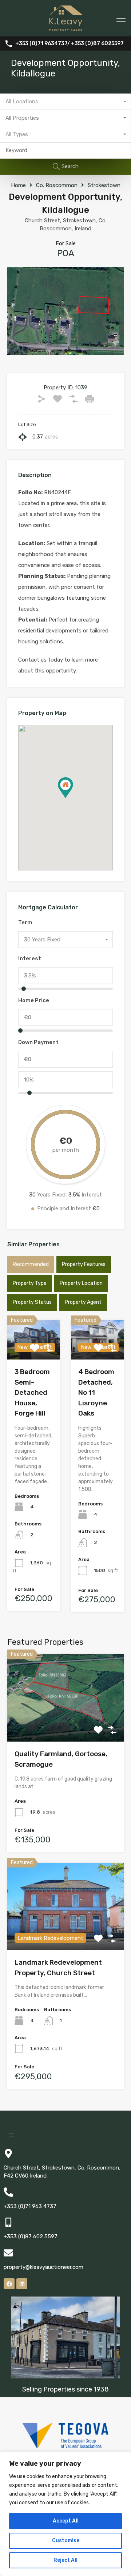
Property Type (30, 1283)
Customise (66, 2541)
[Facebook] (9, 2284)
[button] (73, 798)
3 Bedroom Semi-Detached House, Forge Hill (32, 1392)
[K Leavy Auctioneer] (66, 28)
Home (18, 185)
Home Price (34, 1000)
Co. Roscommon (57, 185)
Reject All (65, 2560)
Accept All (66, 2521)
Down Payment (38, 1042)
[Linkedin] (22, 2284)
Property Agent (83, 1302)
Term (25, 922)
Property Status (32, 1302)
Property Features (84, 1264)
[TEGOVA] (65, 2445)
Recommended (31, 1264)
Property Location (81, 1283)
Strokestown (104, 185)
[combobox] (65, 102)
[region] (65, 2514)
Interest (30, 958)
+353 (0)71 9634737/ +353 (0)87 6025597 (70, 44)
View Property (66, 1724)
